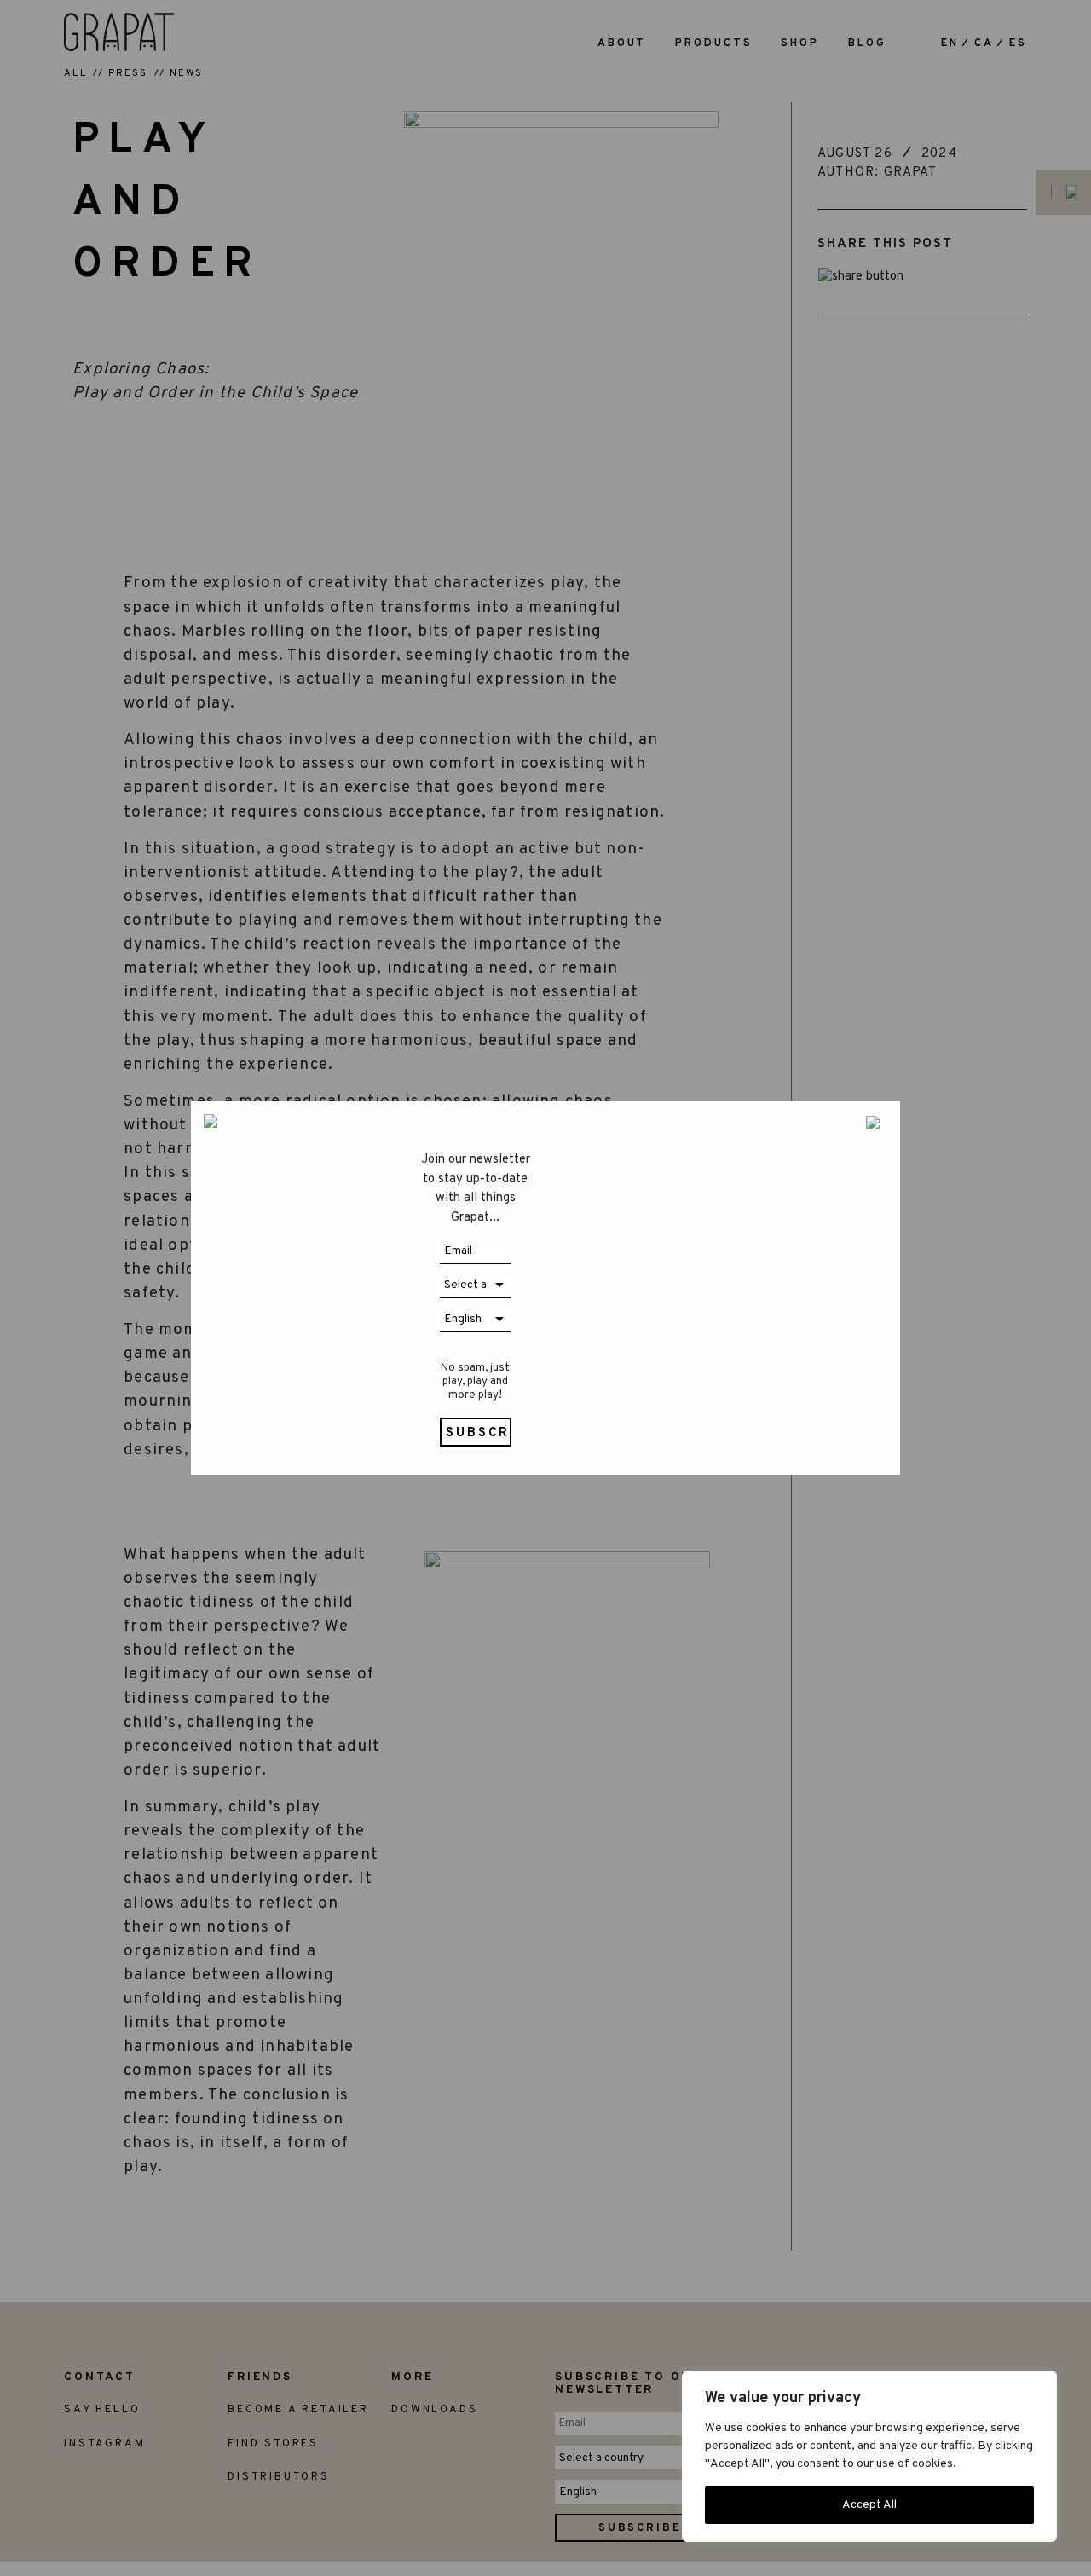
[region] (869, 2456)
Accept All (869, 2505)
